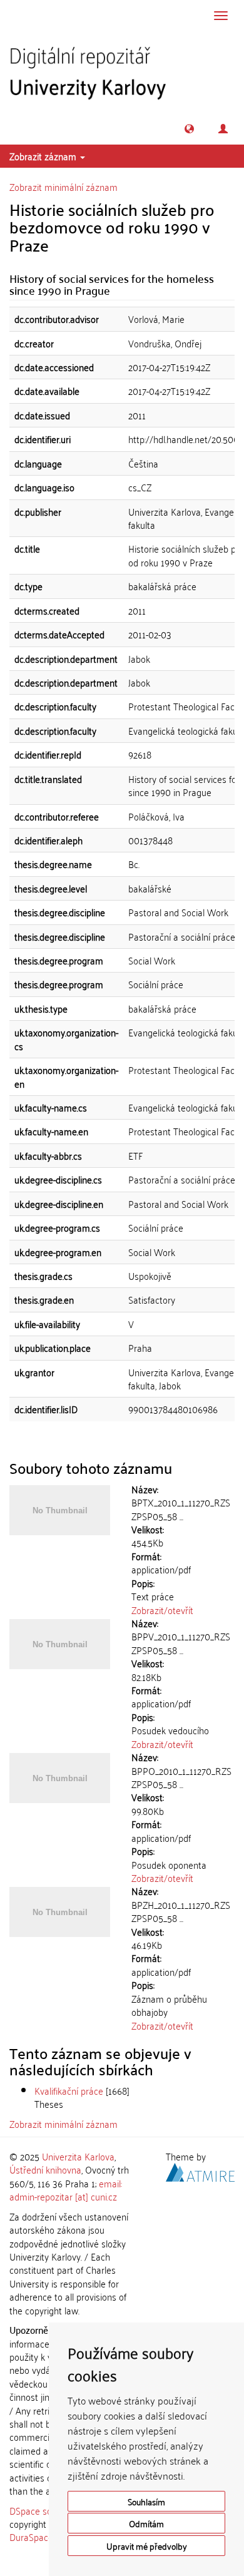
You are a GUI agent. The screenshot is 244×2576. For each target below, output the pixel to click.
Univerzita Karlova (78, 2156)
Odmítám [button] (146, 2523)
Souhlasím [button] (146, 2501)
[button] (189, 129)
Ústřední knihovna (45, 2169)
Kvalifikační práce (69, 2090)
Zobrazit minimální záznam (64, 187)
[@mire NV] (200, 2170)
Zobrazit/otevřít (162, 1610)
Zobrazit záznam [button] (44, 156)
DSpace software (43, 2510)
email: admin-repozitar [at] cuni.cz (66, 2190)
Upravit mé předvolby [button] (147, 2546)
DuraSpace (31, 2537)
